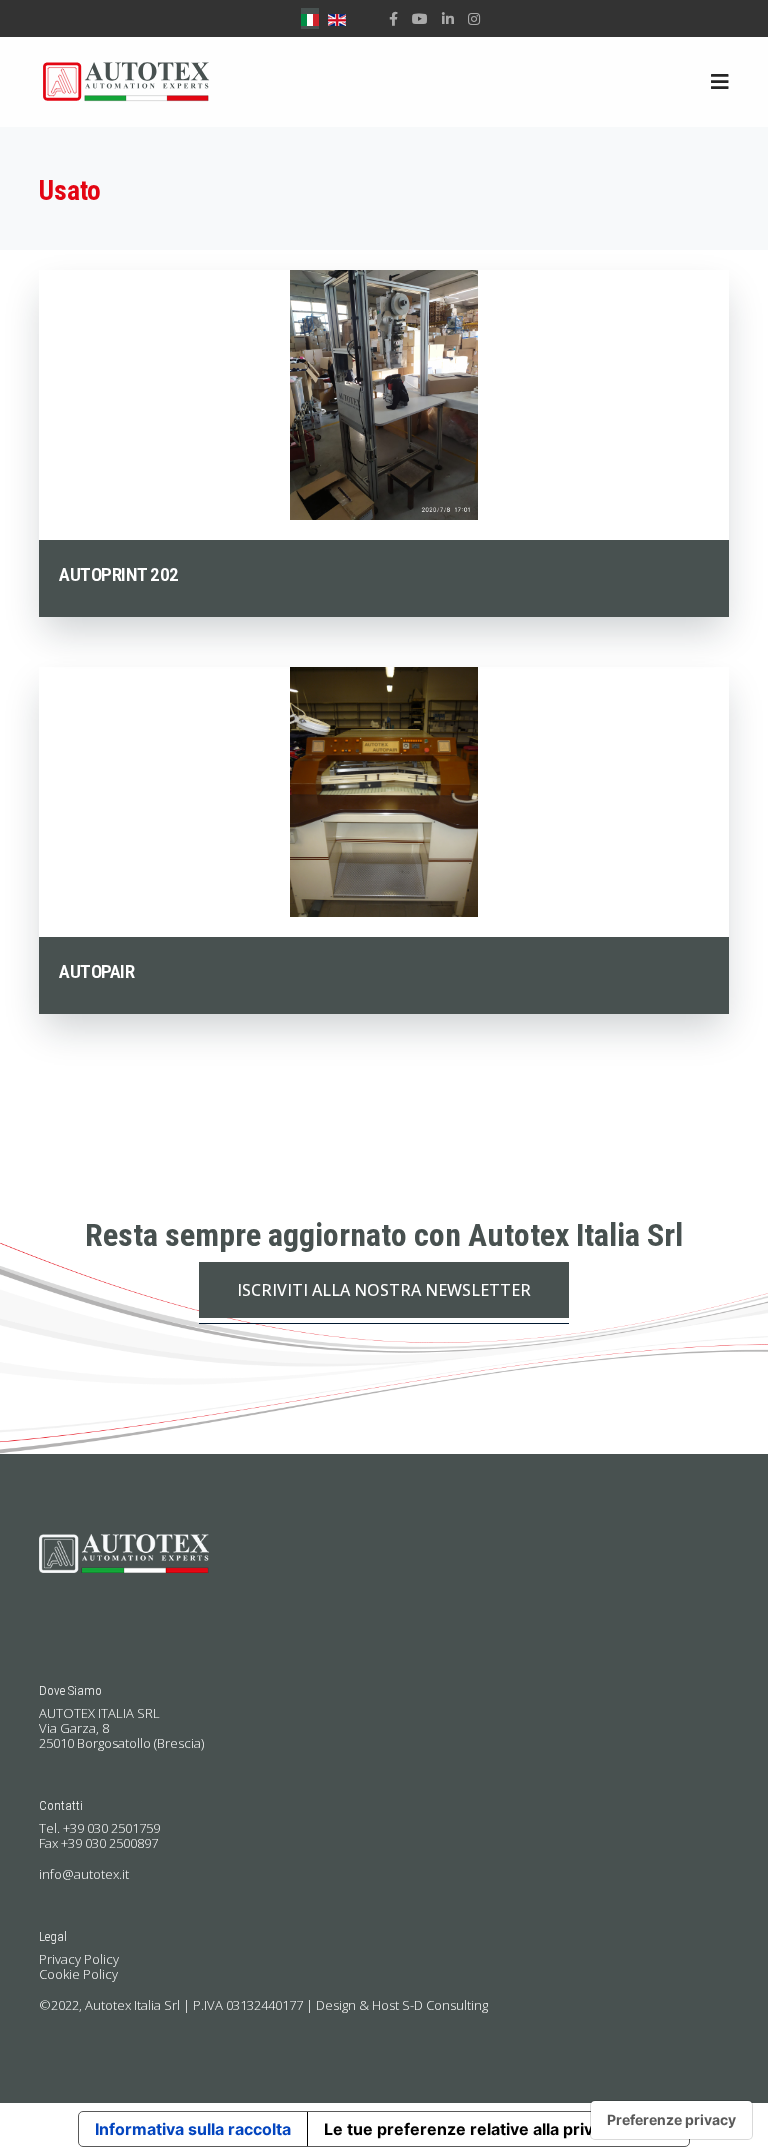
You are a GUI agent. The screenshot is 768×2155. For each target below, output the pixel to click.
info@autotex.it (84, 1874)
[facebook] (393, 18)
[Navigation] (720, 82)
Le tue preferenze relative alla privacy (472, 2129)
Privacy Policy (79, 1959)
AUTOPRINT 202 (119, 574)
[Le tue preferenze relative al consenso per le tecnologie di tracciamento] (671, 2120)
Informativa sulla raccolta (193, 2129)
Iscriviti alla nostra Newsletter (384, 1290)
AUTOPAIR (96, 971)
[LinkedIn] (448, 18)
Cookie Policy (78, 1974)
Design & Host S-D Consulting (402, 2005)
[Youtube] (420, 18)
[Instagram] (474, 18)
